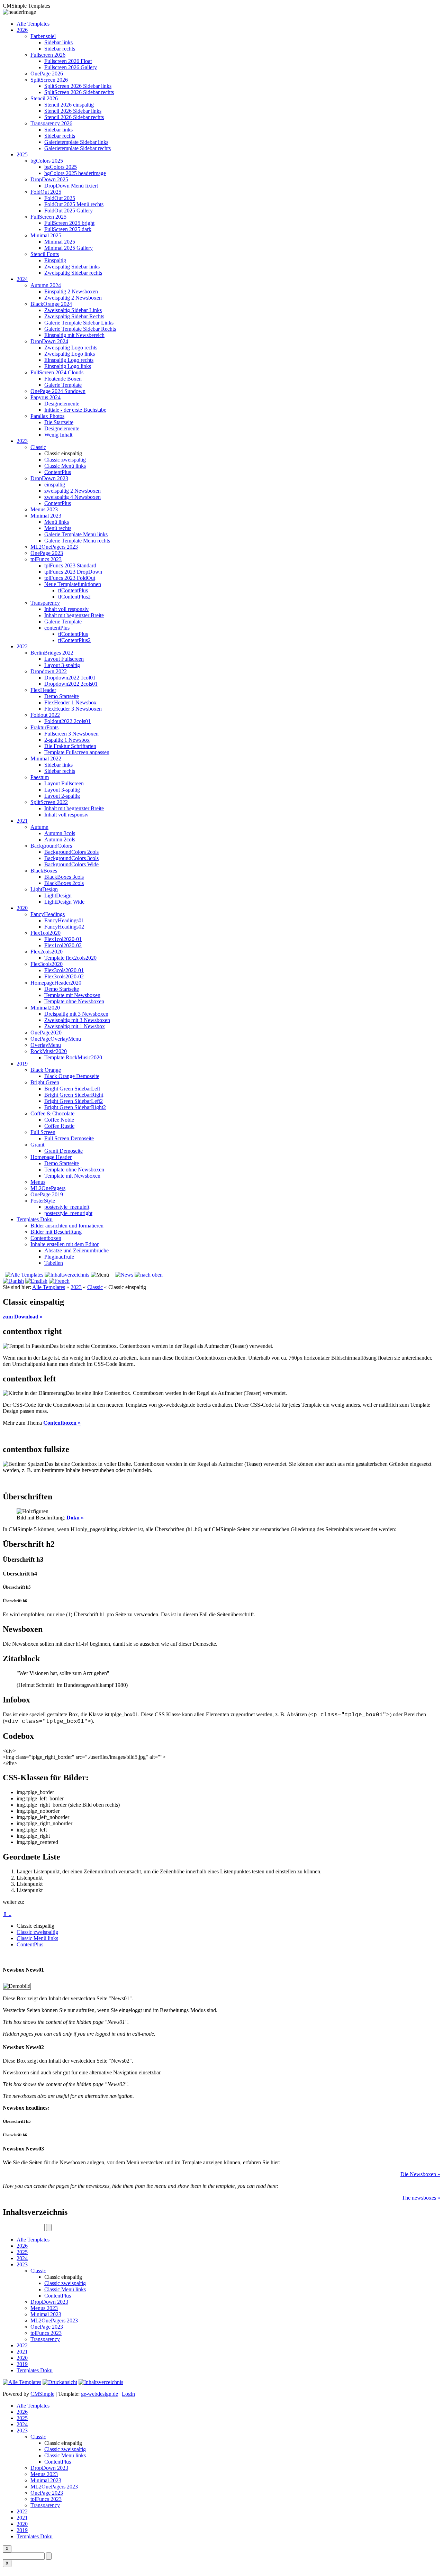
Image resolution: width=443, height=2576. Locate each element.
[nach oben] (149, 1275)
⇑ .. (7, 1914)
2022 (22, 646)
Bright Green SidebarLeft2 (74, 1101)
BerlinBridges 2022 (52, 653)
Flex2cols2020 (47, 952)
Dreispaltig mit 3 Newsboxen (76, 1014)
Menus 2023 (44, 509)
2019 (22, 1064)
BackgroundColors (51, 846)
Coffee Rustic (59, 1126)
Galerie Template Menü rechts (77, 541)
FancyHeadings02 (64, 927)
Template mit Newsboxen (72, 995)
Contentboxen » (62, 1423)
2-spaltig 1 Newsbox (67, 740)
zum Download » (23, 1317)
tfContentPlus (73, 590)
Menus (38, 1182)
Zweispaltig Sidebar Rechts (74, 316)
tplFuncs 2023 (46, 559)
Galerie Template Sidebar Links (79, 323)
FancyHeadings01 (64, 920)
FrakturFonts (44, 727)
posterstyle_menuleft (67, 1207)
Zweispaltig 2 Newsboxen (73, 298)
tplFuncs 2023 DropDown (73, 572)
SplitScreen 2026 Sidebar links (78, 86)
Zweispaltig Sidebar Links (73, 310)
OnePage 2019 (47, 1194)
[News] (124, 1275)
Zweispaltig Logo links (70, 354)
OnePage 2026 (47, 74)
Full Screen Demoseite (69, 1138)
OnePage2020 (46, 1033)
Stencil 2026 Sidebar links (73, 111)
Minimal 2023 (46, 516)
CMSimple (42, 2394)
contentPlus (57, 628)
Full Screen (43, 1132)
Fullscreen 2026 (48, 55)
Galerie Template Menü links (76, 534)
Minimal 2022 (46, 759)
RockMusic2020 (49, 1051)
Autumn (39, 827)
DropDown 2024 (49, 341)
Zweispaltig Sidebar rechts (73, 273)
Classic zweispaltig (65, 460)
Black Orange (46, 1070)
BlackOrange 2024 (51, 304)
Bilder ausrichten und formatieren (67, 1226)
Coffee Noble (59, 1120)
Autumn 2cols (60, 839)
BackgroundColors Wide (71, 864)
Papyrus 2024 (46, 397)
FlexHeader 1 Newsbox (70, 702)
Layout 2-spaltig (62, 796)
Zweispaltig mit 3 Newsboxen (77, 1020)
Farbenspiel (43, 36)
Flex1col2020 (46, 933)
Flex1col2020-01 (63, 939)
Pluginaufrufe (59, 1257)
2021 (22, 821)
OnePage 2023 (47, 553)
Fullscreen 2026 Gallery (71, 67)
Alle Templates (33, 24)
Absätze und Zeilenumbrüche (76, 1250)
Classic (38, 447)
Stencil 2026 (44, 98)
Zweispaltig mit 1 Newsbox (75, 1026)
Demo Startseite (62, 696)
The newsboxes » (421, 2198)
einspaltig (55, 485)
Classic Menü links (65, 466)
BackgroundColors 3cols (71, 858)
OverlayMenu (46, 1045)
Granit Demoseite (64, 1151)
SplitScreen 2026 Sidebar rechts (79, 92)
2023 (22, 441)
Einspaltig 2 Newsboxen (71, 291)
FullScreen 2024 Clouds (57, 372)
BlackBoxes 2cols (64, 883)
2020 (22, 908)
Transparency (45, 603)
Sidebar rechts (60, 49)
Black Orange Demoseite (72, 1076)
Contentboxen (46, 1238)
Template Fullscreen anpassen (77, 752)
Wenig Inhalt (58, 435)
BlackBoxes (44, 871)
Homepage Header (51, 1157)
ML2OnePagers (48, 1188)
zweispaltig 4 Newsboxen (73, 497)
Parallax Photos (47, 416)
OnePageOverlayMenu (56, 1039)
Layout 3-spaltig (62, 665)
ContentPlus (58, 472)
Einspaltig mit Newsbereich (74, 335)
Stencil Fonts (45, 254)
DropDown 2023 (49, 478)
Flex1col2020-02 (63, 945)
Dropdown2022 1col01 (70, 678)
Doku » (75, 1518)
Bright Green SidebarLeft (72, 1089)
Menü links (57, 522)
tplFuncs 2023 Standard (70, 565)
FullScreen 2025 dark (68, 229)
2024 (22, 279)
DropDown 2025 (49, 179)
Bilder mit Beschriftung (56, 1232)
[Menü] (100, 1275)
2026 (22, 30)
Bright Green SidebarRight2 (75, 1107)
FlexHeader (43, 690)
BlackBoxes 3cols (64, 877)
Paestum (40, 777)
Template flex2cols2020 (70, 958)
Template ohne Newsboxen (74, 1001)
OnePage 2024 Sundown (58, 391)
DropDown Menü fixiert (71, 186)
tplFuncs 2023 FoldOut (70, 578)
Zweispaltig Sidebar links (72, 267)
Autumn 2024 (46, 285)
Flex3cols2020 (47, 964)
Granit (37, 1145)
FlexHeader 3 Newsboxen (73, 709)
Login (128, 2394)
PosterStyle (43, 1201)
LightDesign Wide (64, 902)
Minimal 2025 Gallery (69, 248)
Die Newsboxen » (420, 2174)
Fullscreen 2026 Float (68, 61)
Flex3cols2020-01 (64, 970)
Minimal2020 (45, 1008)
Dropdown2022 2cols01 (71, 684)
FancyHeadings (48, 914)
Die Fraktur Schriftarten (70, 746)
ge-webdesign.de (100, 2394)
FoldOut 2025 (46, 192)
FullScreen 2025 (48, 217)
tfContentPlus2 (74, 597)
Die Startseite (59, 422)
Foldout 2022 (45, 715)
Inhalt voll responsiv (66, 609)
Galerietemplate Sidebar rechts (78, 148)
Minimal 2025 (46, 235)
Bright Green (45, 1082)
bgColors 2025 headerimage (75, 173)
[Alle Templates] (23, 1275)
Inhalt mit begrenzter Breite (74, 615)
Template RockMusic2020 (73, 1057)
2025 (22, 154)
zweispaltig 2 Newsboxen (73, 491)
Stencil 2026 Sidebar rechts (74, 117)
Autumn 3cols (60, 833)
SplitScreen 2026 (49, 80)
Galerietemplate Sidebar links (76, 142)
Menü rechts (58, 528)
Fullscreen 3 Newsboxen (71, 734)
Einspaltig (55, 260)
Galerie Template (63, 385)
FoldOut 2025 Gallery (69, 211)
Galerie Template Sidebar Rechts (80, 329)
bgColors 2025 (47, 161)
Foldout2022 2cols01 (67, 721)
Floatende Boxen (63, 379)
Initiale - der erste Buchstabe (75, 410)
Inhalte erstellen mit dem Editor (65, 1244)
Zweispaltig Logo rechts (71, 348)
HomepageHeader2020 (56, 983)
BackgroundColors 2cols (71, 852)
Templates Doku (35, 1219)
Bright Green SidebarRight (74, 1095)
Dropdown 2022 (49, 671)
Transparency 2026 (51, 123)
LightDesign (44, 889)
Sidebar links (58, 42)
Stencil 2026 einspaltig (69, 105)
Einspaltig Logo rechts (69, 360)
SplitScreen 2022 (49, 802)
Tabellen (54, 1263)
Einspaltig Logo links (68, 366)
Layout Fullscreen (64, 659)
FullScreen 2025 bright (69, 223)
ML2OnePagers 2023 (54, 547)
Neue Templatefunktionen (73, 584)
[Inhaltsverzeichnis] (67, 1275)
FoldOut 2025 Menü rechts (74, 204)
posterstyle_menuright (68, 1213)
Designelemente (62, 404)
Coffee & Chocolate (52, 1113)
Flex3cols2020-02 (64, 976)
